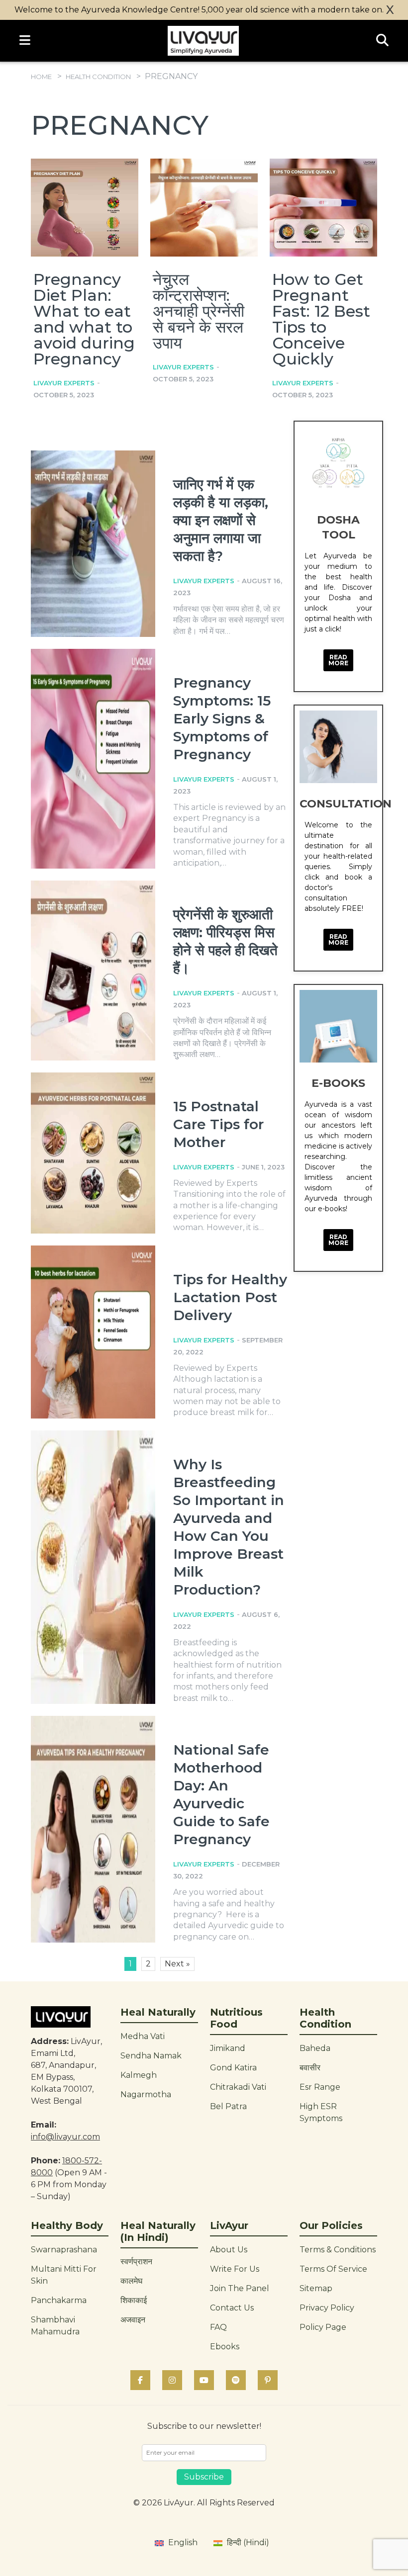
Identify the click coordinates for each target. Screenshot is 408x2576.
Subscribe (204, 2477)
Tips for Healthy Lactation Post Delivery (230, 1297)
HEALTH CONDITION (98, 77)
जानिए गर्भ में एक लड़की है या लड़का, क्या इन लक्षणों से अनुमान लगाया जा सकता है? (221, 520)
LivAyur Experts (64, 383)
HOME (41, 77)
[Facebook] (140, 2380)
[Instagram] (172, 2380)
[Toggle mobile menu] (25, 41)
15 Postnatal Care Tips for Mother (218, 1124)
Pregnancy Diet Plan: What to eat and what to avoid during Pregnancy (84, 319)
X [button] (390, 10)
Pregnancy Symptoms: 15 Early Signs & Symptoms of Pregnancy (222, 718)
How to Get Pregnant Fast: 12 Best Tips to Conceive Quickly (321, 319)
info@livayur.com (65, 2137)
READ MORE (338, 660)
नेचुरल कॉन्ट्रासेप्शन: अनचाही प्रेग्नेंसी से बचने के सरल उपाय (199, 311)
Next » (177, 1964)
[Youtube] (204, 2380)
